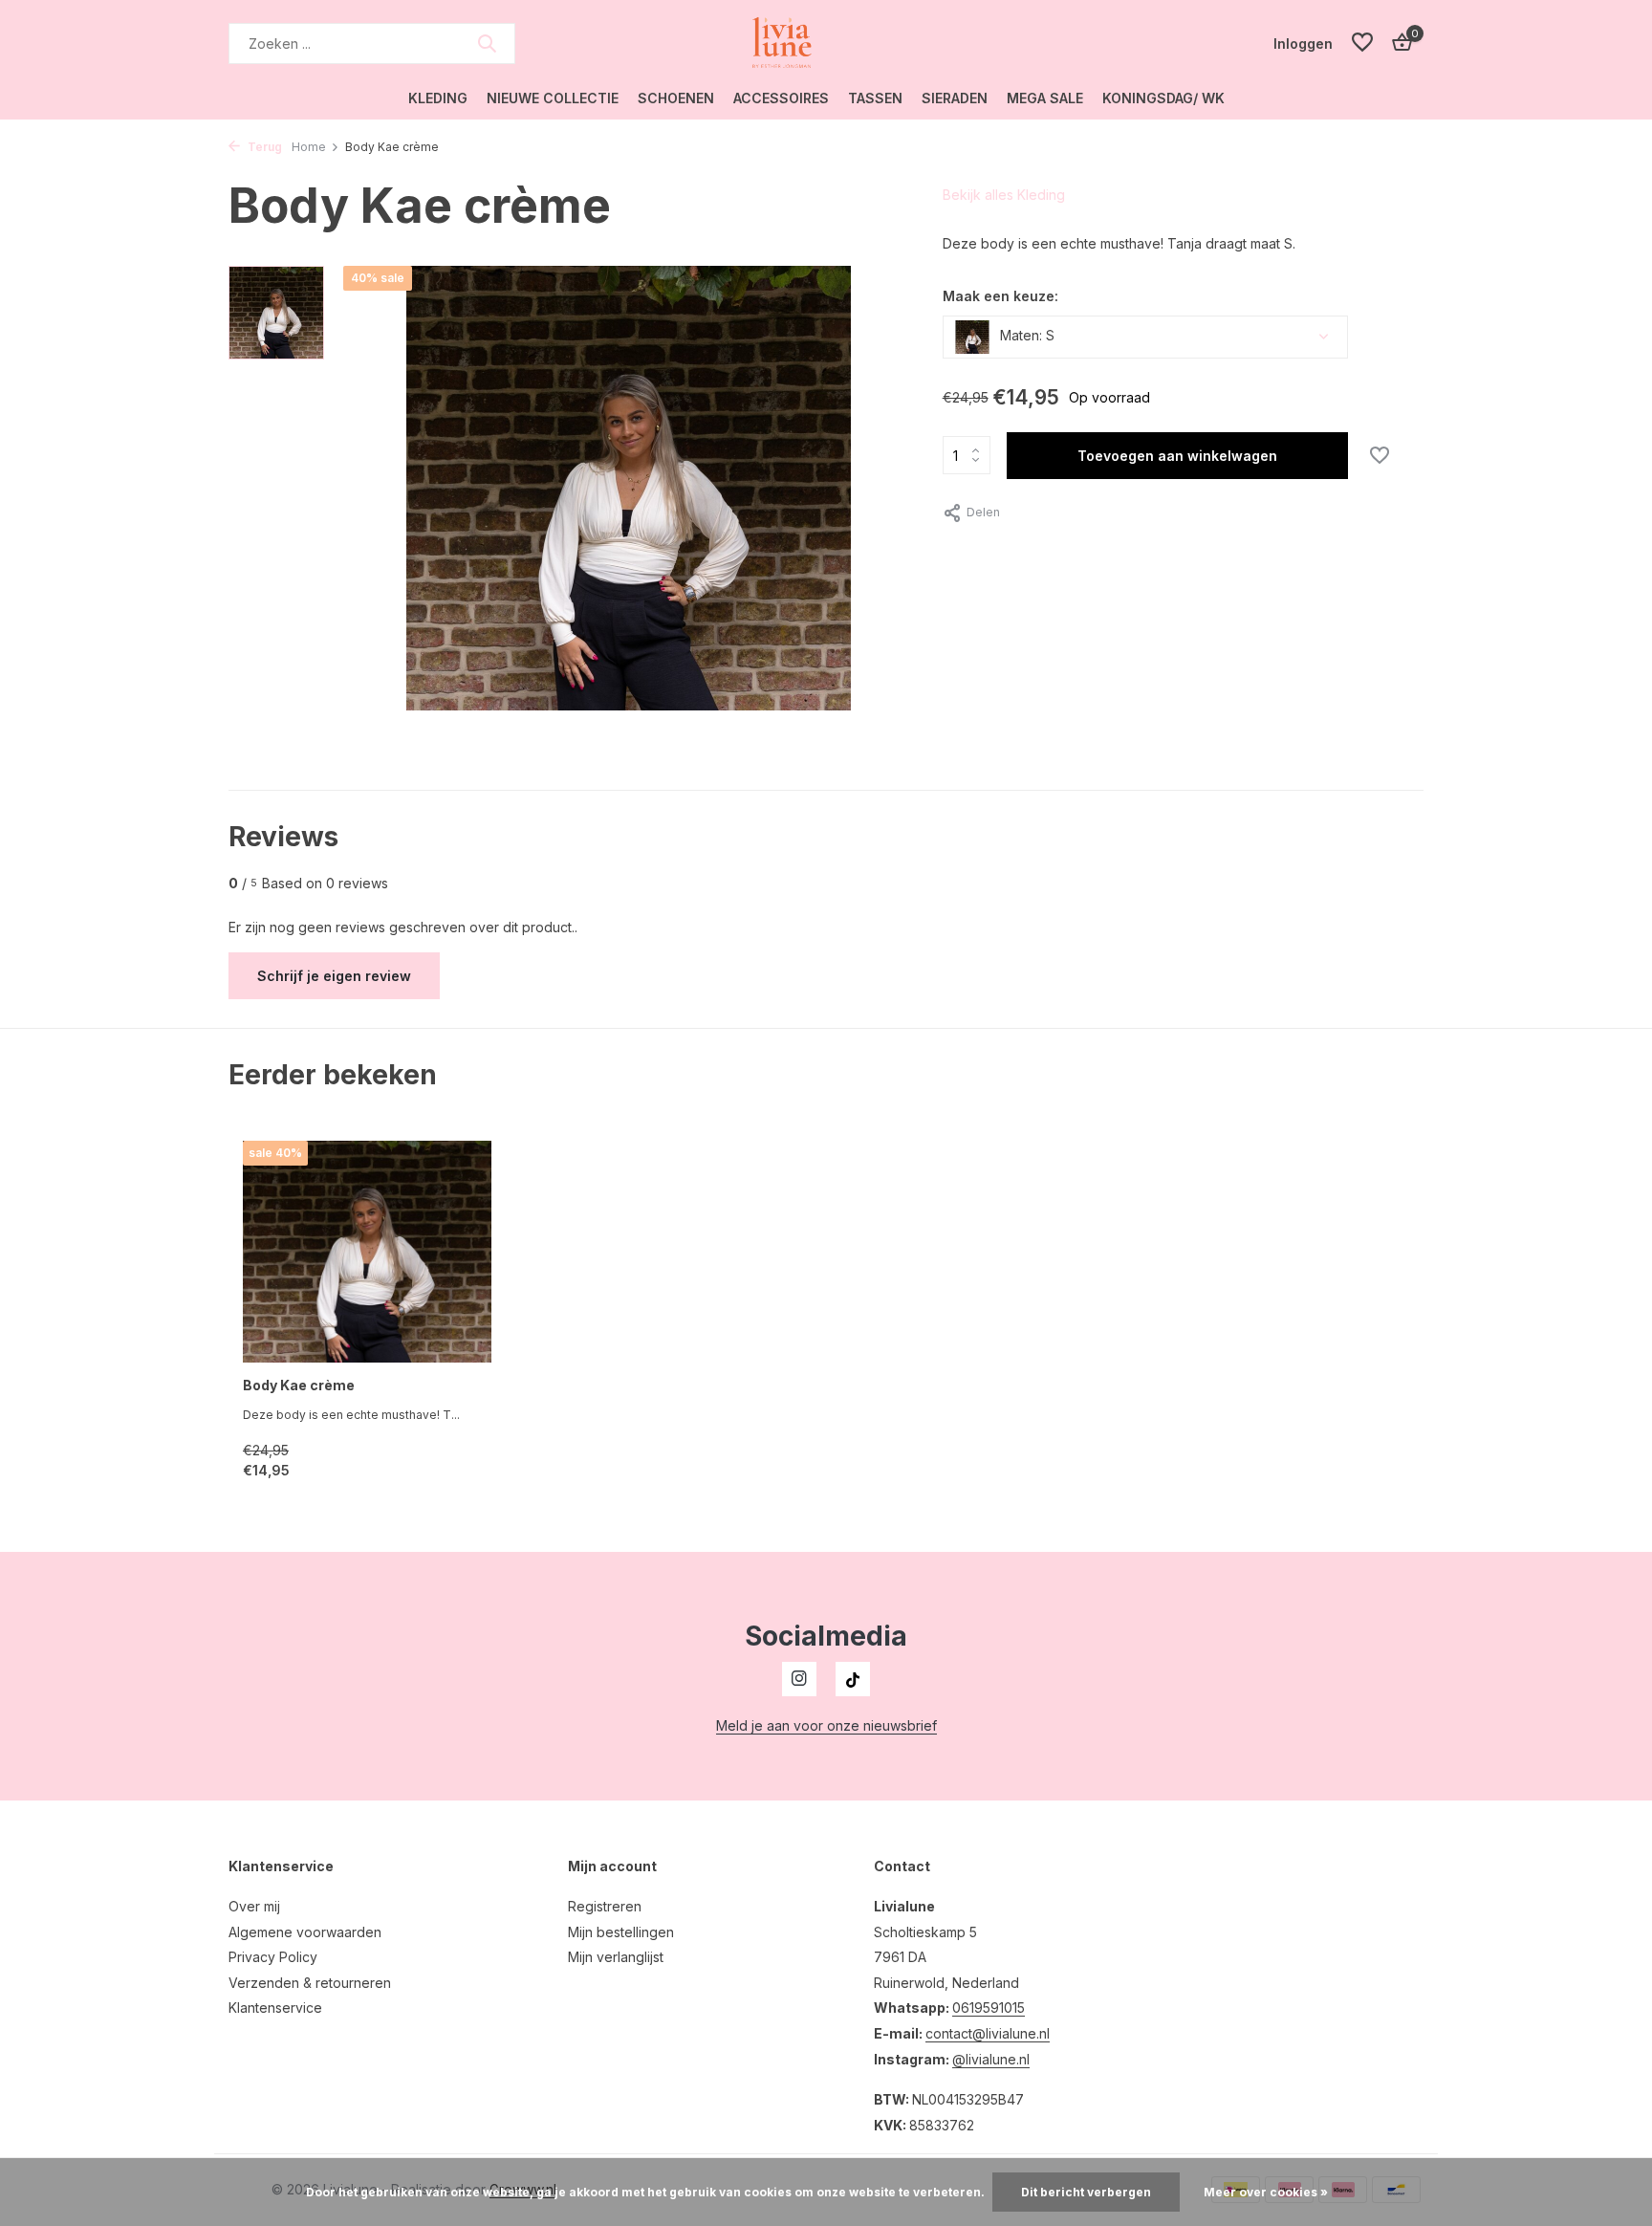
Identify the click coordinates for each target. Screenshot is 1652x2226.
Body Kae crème (299, 1385)
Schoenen (676, 98)
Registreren (605, 1906)
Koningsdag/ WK (1163, 98)
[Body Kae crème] (367, 1252)
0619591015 (989, 2008)
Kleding (438, 98)
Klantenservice (275, 2008)
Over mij (254, 1906)
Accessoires (781, 98)
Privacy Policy (273, 1957)
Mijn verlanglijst (616, 1957)
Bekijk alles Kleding (1004, 195)
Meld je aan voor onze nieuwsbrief (826, 1725)
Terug (263, 147)
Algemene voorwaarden (305, 1932)
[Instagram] (799, 1679)
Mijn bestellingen (621, 1932)
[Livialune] (826, 43)
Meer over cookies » (1266, 2192)
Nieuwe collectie (553, 98)
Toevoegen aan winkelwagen (1177, 456)
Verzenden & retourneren (310, 1983)
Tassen (875, 98)
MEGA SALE (1045, 98)
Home (309, 147)
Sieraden (955, 98)
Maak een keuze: (1000, 296)
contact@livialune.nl (988, 2033)
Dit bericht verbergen (1086, 2192)
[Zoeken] (487, 43)
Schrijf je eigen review (334, 976)
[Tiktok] (853, 1679)
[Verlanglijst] (1362, 43)
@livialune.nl (991, 2059)
